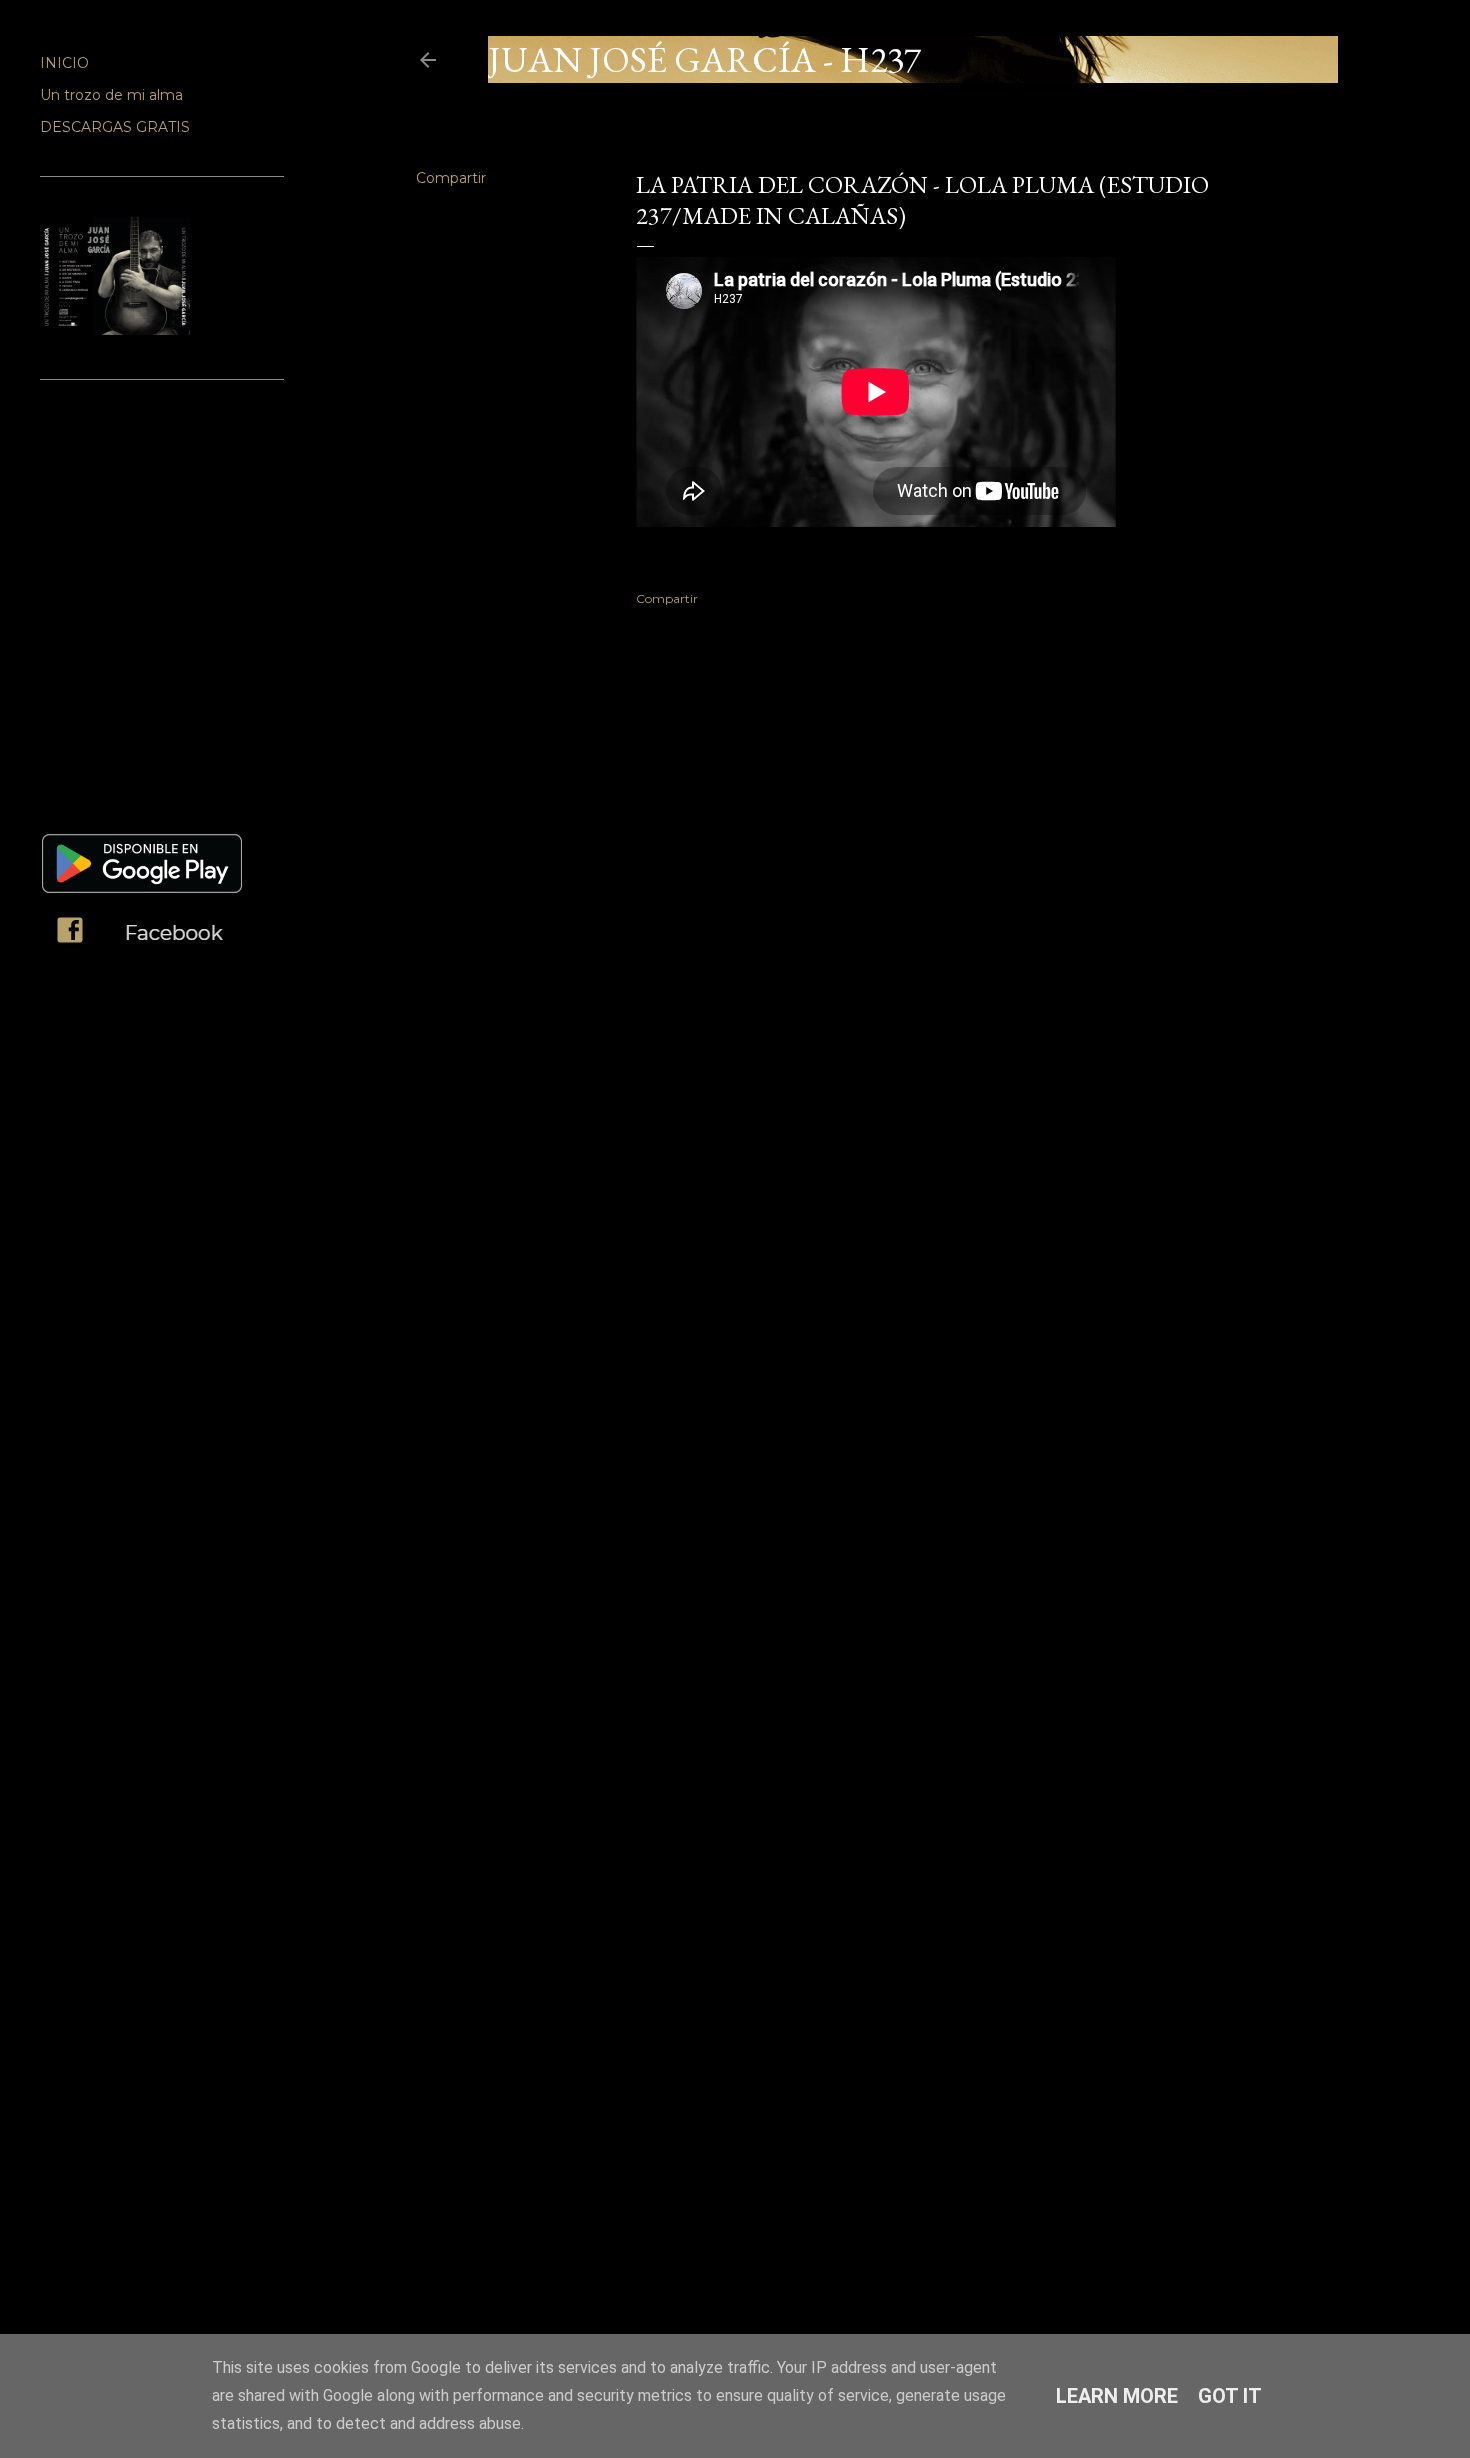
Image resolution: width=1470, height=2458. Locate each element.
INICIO (64, 63)
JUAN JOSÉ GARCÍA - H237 (704, 59)
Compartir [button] (451, 178)
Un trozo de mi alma (111, 95)
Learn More (1117, 2396)
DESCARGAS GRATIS (115, 127)
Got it (1230, 2396)
